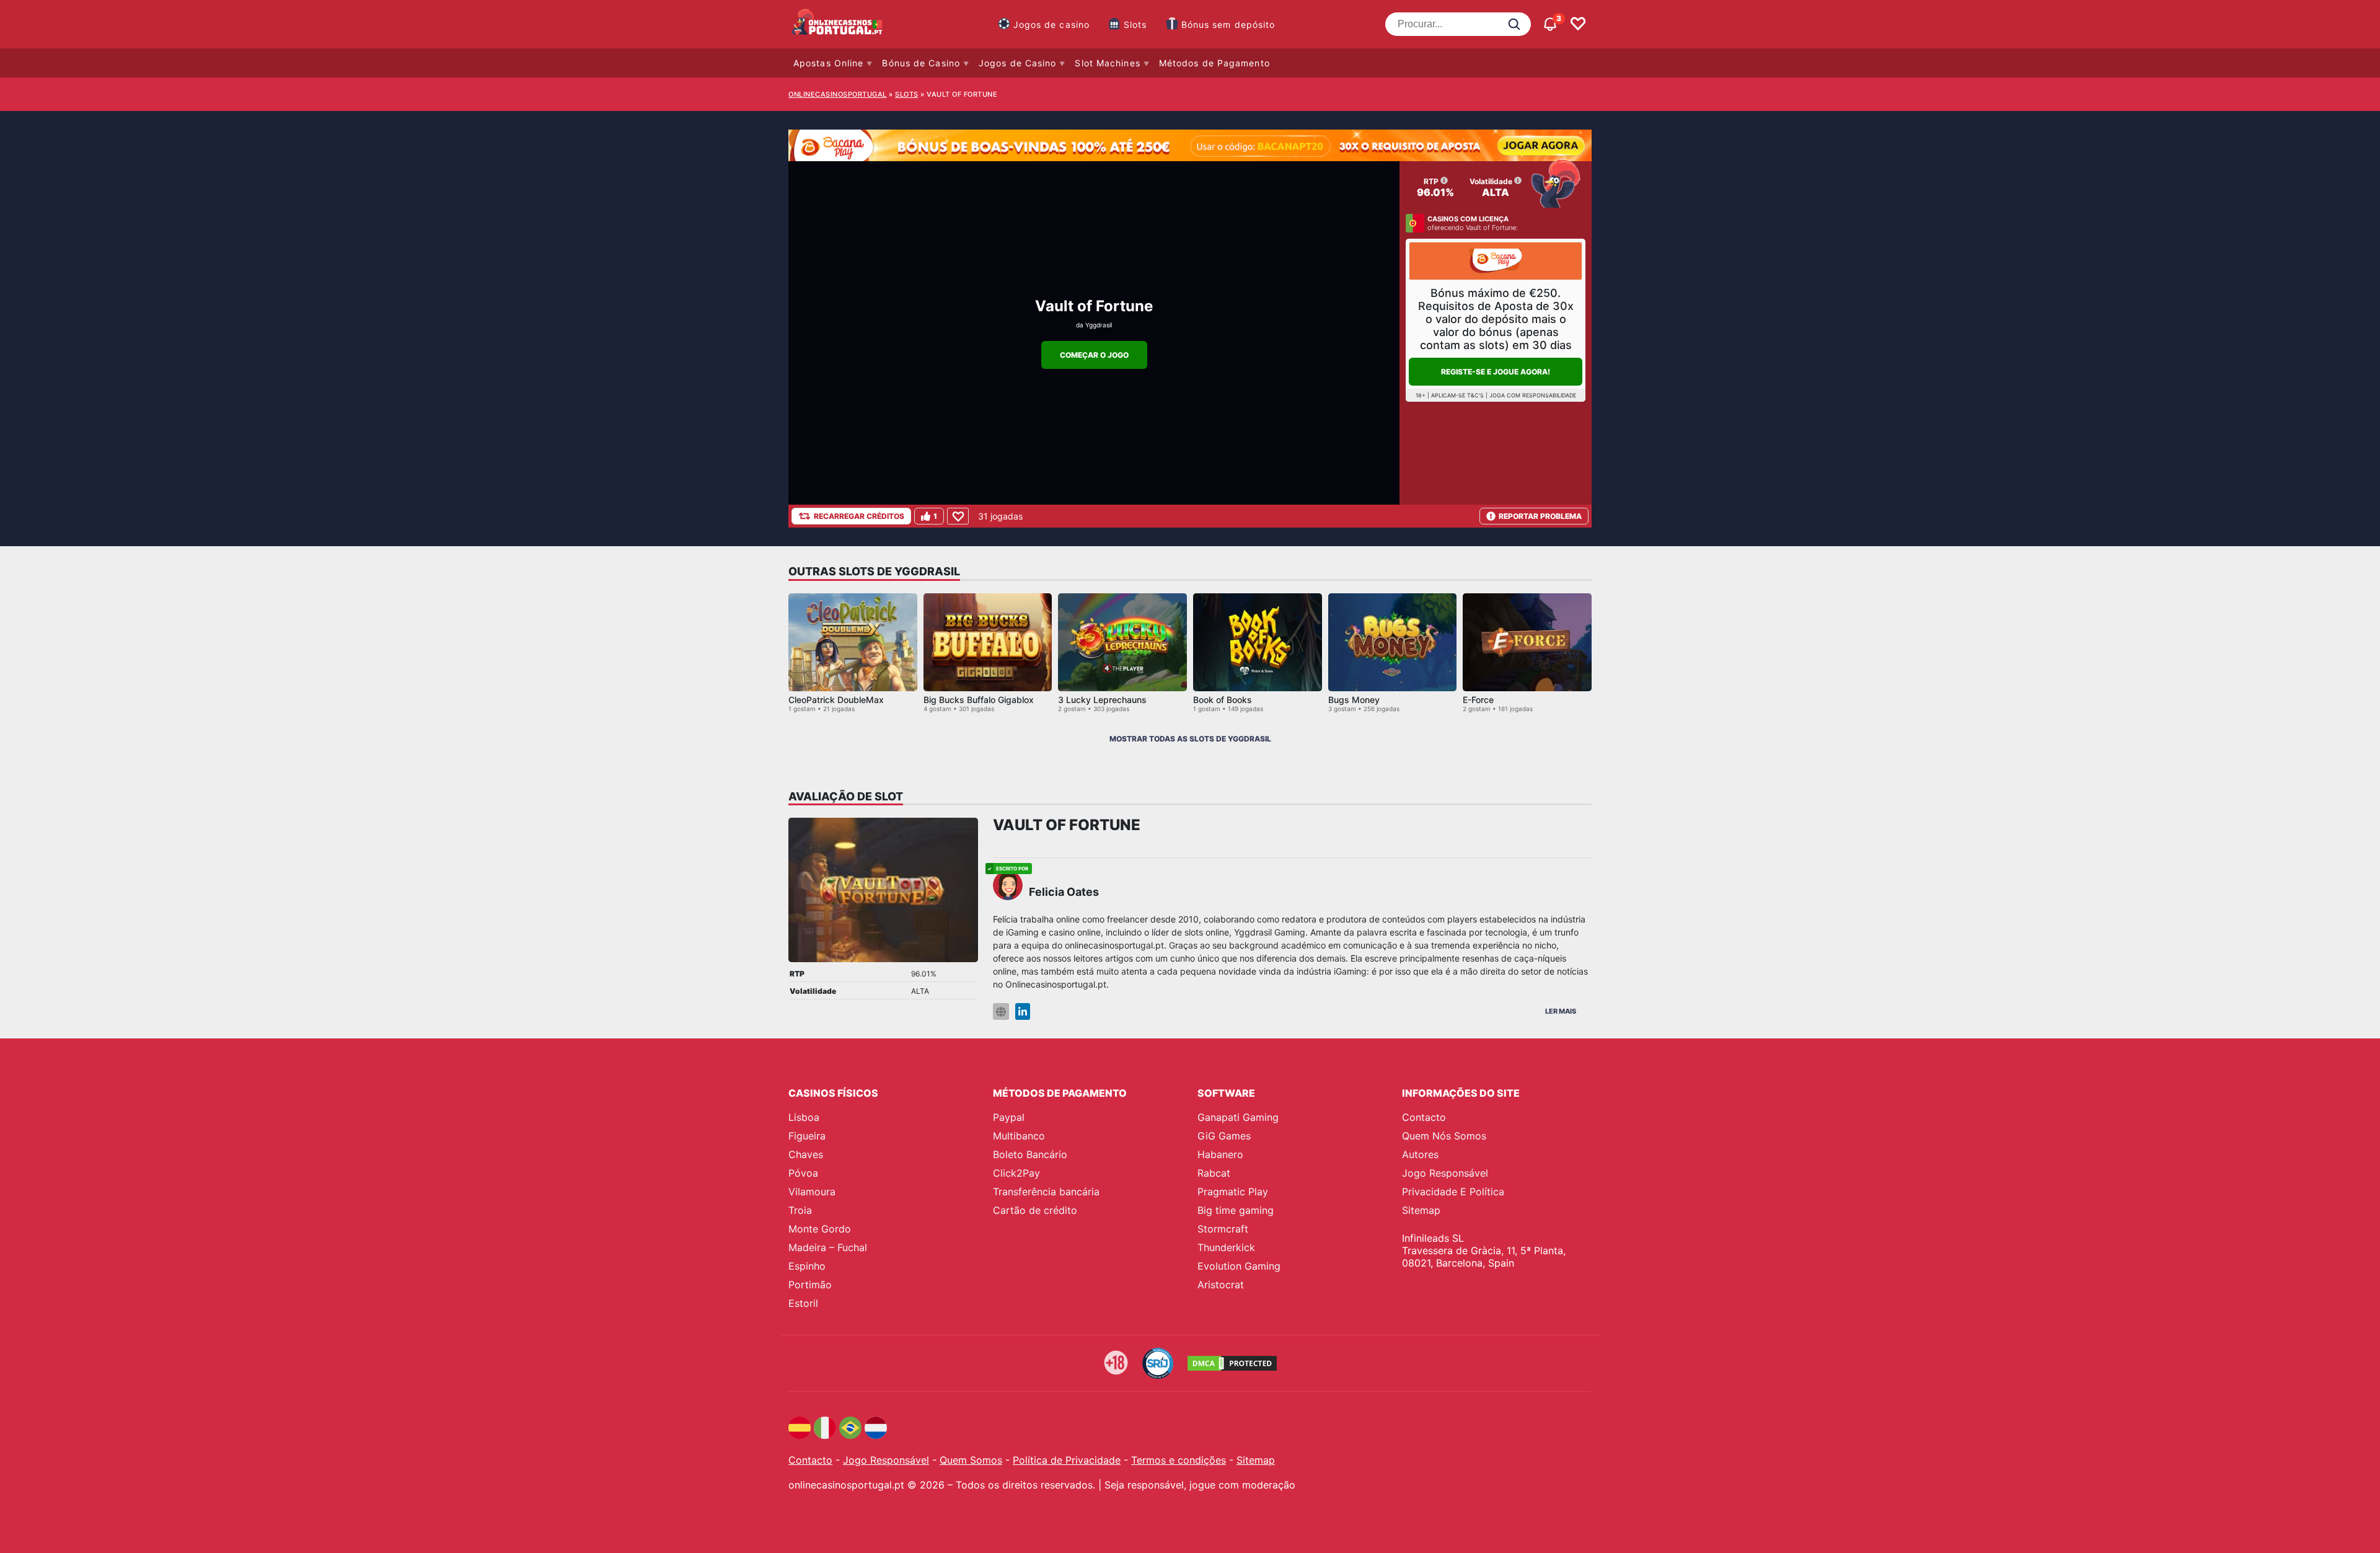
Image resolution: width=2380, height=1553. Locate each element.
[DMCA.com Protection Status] (1232, 1363)
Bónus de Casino (921, 63)
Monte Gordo (820, 1229)
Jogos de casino (1052, 24)
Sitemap (1421, 1210)
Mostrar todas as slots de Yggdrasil (1190, 739)
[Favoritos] (1578, 24)
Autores (1420, 1154)
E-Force (1478, 700)
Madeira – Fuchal (828, 1247)
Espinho (807, 1266)
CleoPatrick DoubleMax (836, 700)
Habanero (1220, 1154)
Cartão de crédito (1035, 1210)
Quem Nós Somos (1444, 1136)
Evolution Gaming (1239, 1266)
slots (907, 94)
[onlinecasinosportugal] (838, 24)
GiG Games (1224, 1136)
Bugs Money (1354, 700)
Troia (800, 1210)
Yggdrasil (1099, 325)
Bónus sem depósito (1228, 24)
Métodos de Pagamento (1214, 63)
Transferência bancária (1046, 1192)
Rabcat (1214, 1173)
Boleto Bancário (1030, 1154)
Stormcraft (1223, 1229)
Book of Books (1223, 700)
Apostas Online (828, 63)
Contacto (1424, 1117)
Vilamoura (812, 1192)
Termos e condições (1179, 1460)
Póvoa (803, 1173)
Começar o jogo (1094, 355)
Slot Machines (1107, 63)
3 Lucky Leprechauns (1102, 700)
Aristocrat (1221, 1285)
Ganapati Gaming (1238, 1117)
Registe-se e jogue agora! (1496, 372)
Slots (1135, 24)
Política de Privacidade (1067, 1460)
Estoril (803, 1303)
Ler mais (1561, 1011)
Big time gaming (1236, 1210)
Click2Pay (1016, 1173)
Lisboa (804, 1117)
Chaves (806, 1154)
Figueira (807, 1136)
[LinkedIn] (1023, 1011)
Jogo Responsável (1445, 1173)
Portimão (810, 1285)
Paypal (1009, 1117)
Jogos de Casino (1018, 63)
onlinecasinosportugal (838, 94)
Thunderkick (1226, 1247)
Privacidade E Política (1453, 1192)
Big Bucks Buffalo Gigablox (979, 700)
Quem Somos (971, 1460)
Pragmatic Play (1233, 1192)
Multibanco (1019, 1136)
